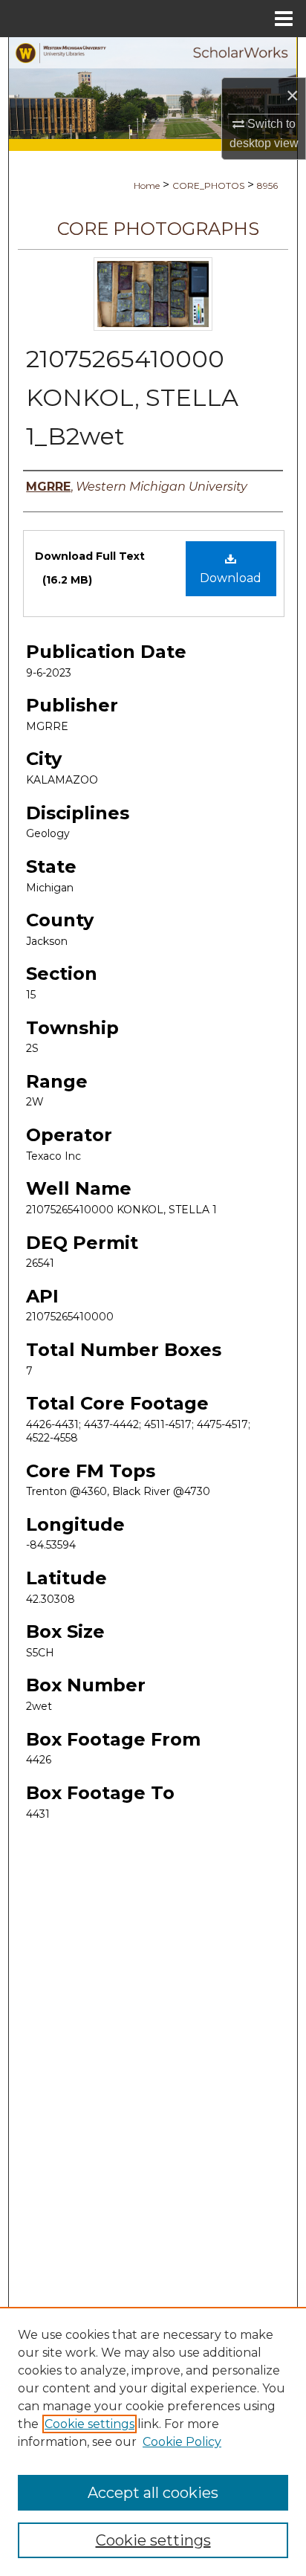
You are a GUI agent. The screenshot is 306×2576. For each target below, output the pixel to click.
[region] (153, 2441)
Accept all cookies (153, 2493)
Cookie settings (89, 2424)
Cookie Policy (182, 2442)
